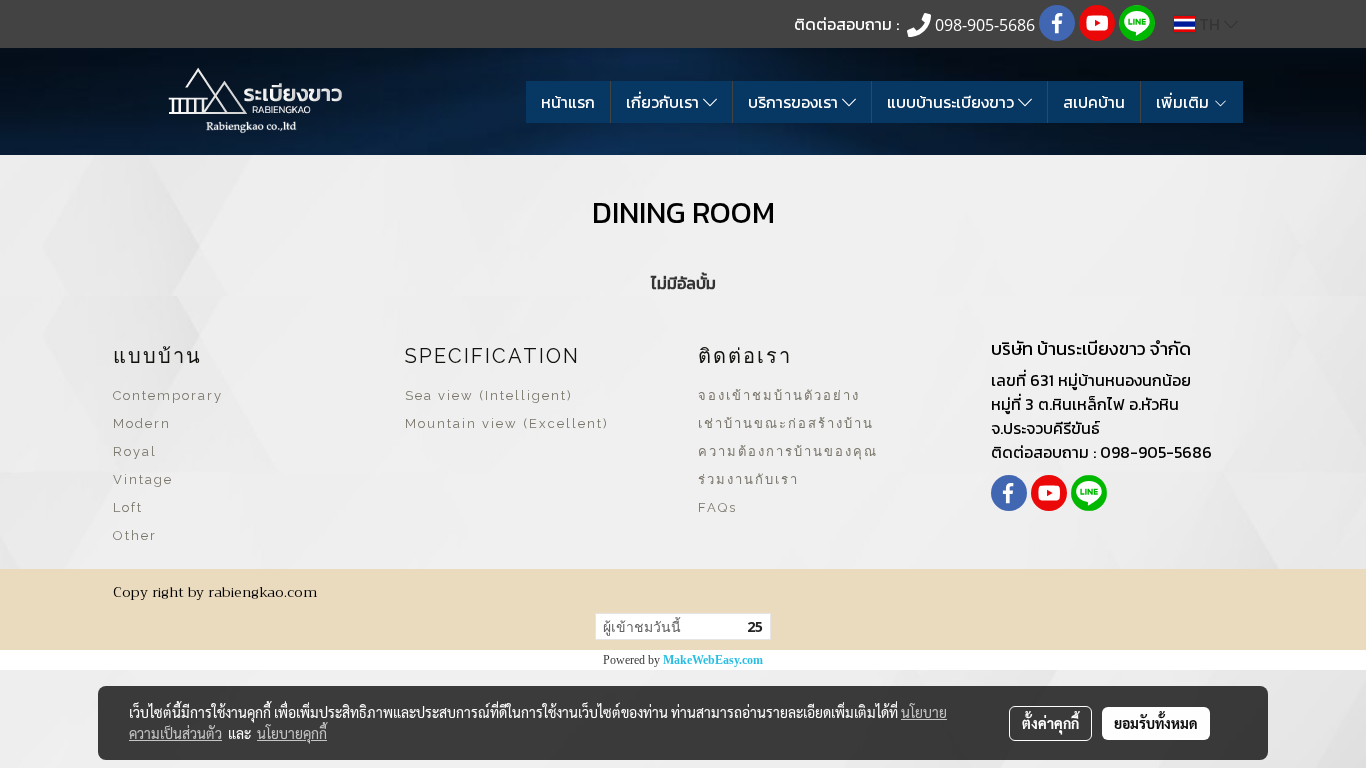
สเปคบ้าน (1094, 102)
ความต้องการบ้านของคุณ (788, 451)
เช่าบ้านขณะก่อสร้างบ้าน (786, 423)
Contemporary (168, 395)
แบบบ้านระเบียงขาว (952, 102)
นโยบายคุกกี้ (292, 733)
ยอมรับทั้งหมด (1156, 723)
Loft (128, 507)
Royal (135, 451)
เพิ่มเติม (1184, 102)
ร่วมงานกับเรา (748, 479)
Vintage (143, 479)
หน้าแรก (568, 102)
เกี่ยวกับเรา (664, 102)
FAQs (717, 507)
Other (135, 535)
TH (1209, 24)
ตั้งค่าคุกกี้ (1050, 723)
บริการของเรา (795, 102)
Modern (142, 423)
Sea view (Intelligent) (489, 395)
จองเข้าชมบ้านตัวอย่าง (779, 395)
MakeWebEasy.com (713, 660)
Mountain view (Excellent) (507, 423)
